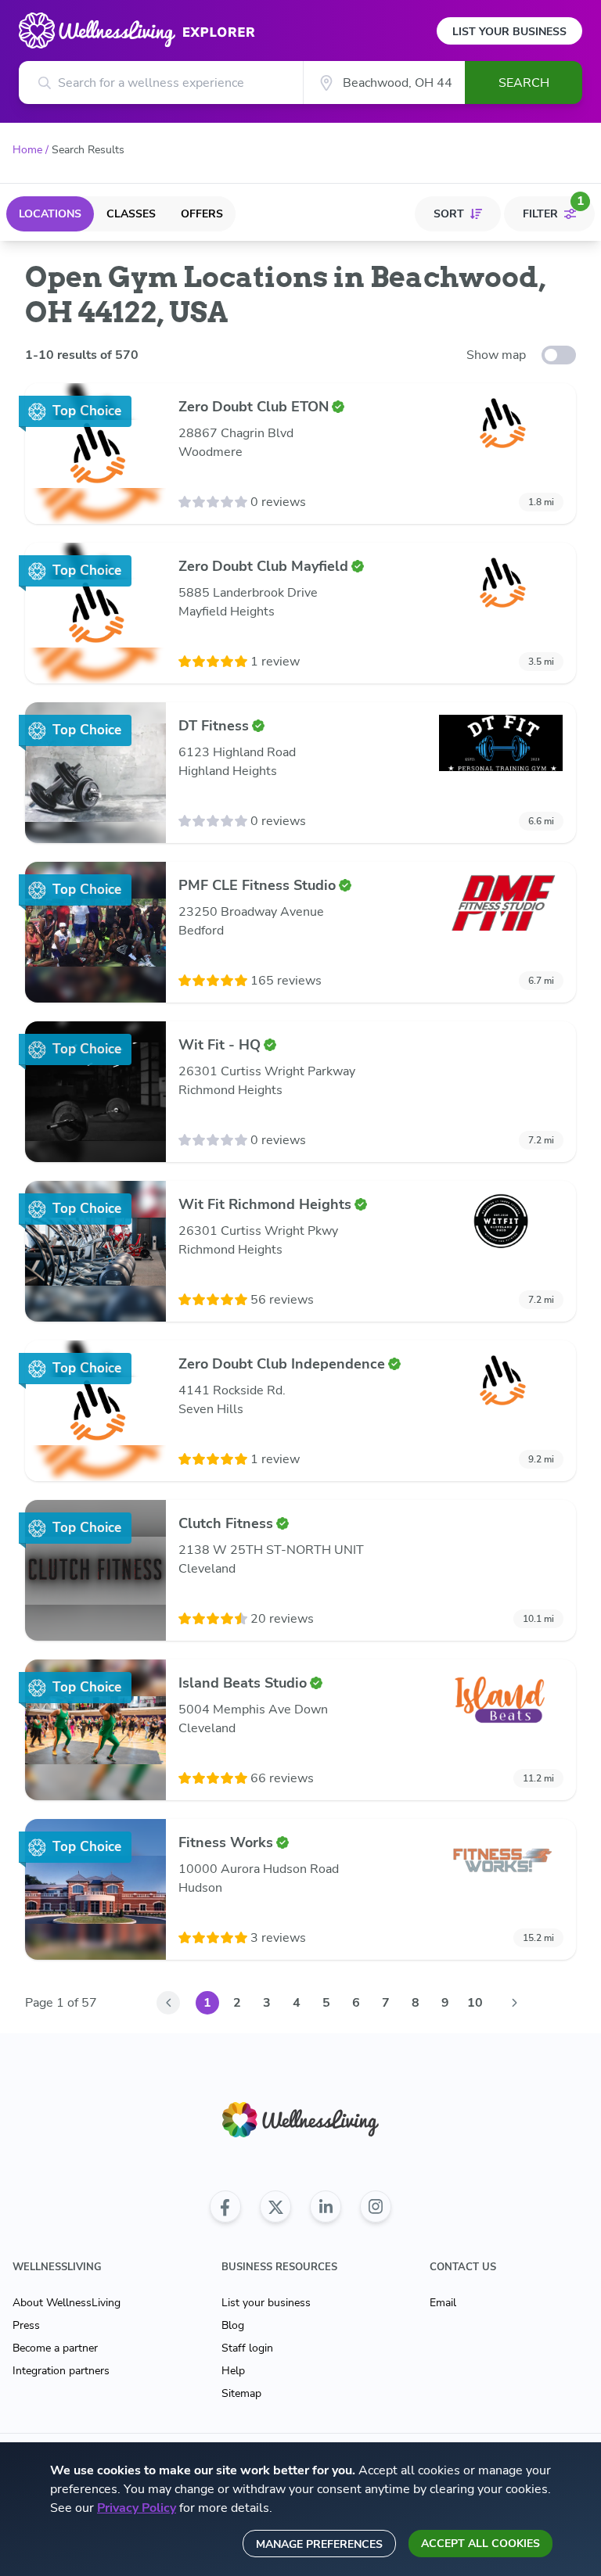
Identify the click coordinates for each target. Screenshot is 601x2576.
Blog (233, 2325)
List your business (266, 2303)
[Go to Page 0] (168, 2003)
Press (26, 2325)
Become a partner (55, 2348)
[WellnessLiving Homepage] (300, 2120)
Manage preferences (319, 2544)
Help (233, 2371)
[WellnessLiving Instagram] (376, 2207)
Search (524, 83)
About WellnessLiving (67, 2303)
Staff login (247, 2348)
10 (475, 2003)
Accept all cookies (480, 2544)
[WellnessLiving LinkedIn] (326, 2207)
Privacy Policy (137, 2508)
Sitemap (241, 2393)
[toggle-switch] (559, 355)
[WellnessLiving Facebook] (225, 2207)
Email (443, 2303)
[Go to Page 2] (514, 2003)
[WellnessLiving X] (275, 2207)
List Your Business (509, 32)
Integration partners (61, 2371)
